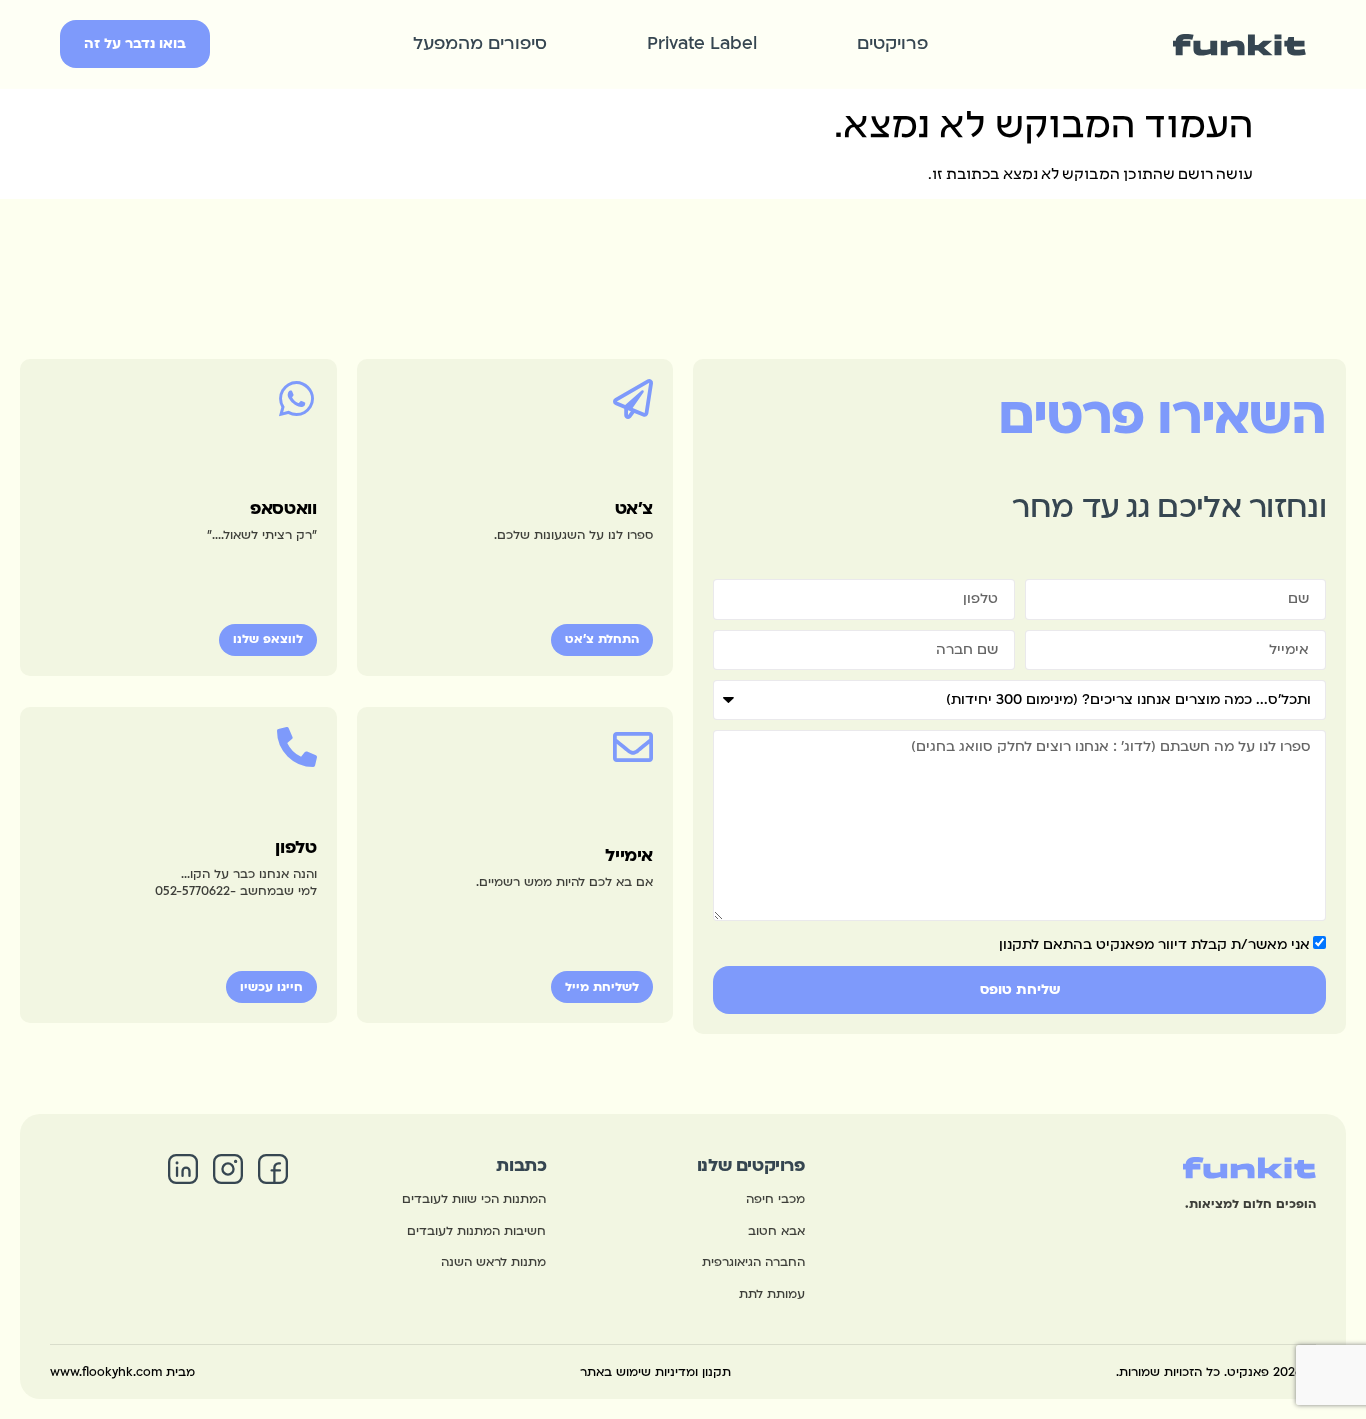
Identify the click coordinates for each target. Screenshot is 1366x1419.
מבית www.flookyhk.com (122, 1372)
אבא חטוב (776, 1231)
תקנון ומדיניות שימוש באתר (655, 1372)
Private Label (702, 43)
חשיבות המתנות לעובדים (476, 1231)
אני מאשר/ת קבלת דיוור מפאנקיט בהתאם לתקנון (1154, 944)
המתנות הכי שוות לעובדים (474, 1199)
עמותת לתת (772, 1294)
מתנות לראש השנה (493, 1262)
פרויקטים (892, 43)
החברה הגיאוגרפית (753, 1262)
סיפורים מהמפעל (480, 43)
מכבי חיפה (775, 1199)
